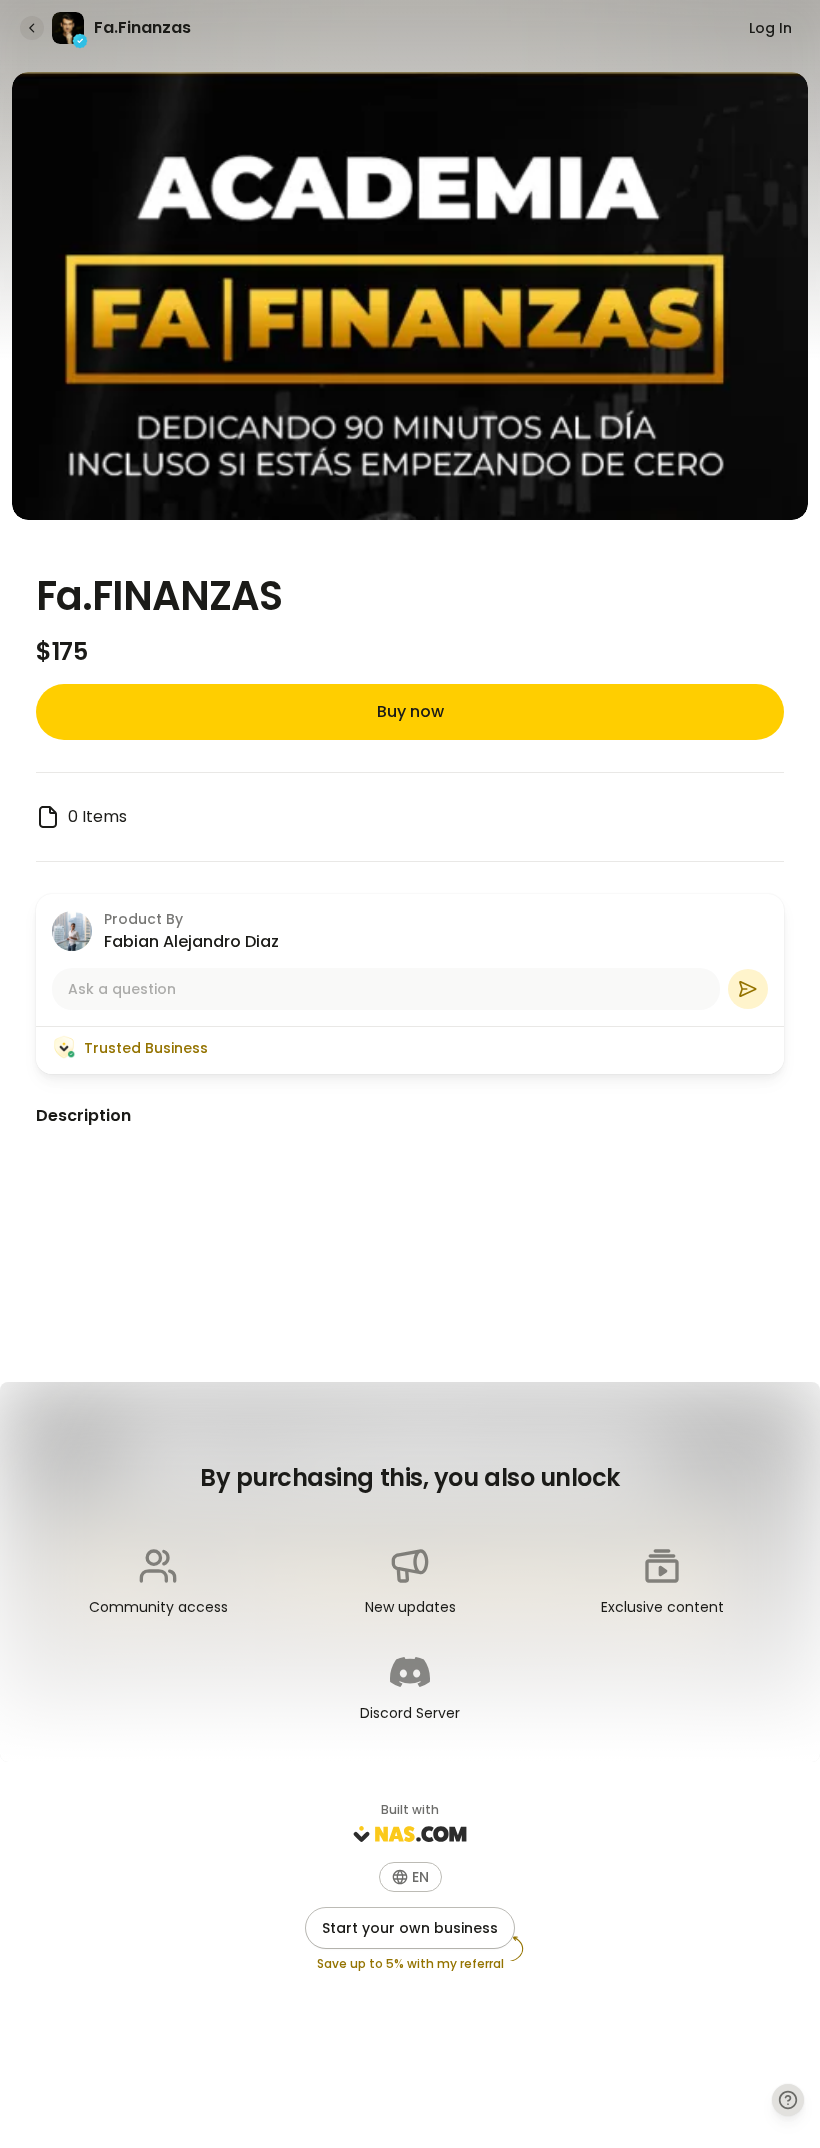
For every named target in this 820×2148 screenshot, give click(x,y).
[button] (410, 1877)
